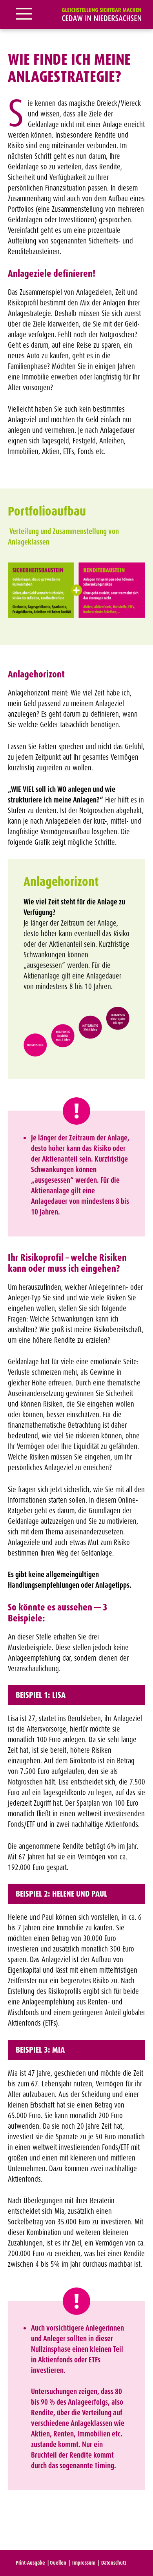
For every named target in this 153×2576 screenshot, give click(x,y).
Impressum (84, 2563)
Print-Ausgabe (30, 2563)
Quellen (58, 2563)
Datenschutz (114, 2563)
